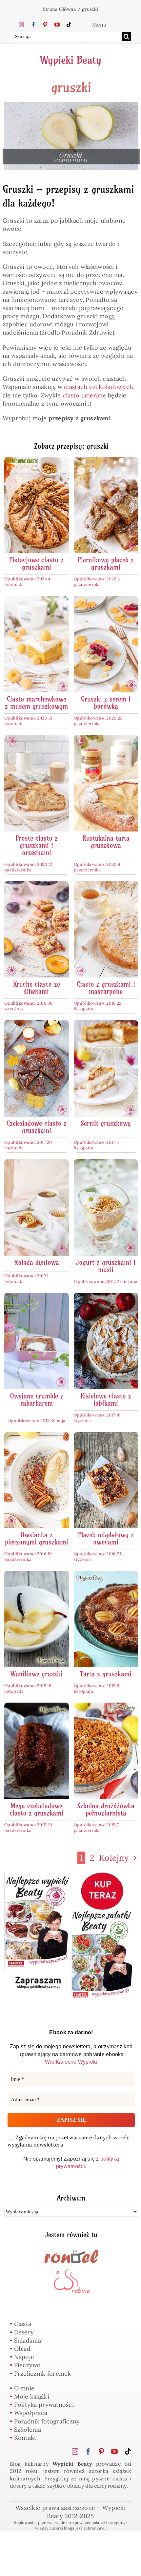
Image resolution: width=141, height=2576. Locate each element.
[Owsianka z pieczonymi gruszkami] (37, 1436)
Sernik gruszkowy (106, 1123)
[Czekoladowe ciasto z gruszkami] (37, 1024)
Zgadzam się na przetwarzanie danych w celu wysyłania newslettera (69, 2141)
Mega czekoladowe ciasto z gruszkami (36, 1809)
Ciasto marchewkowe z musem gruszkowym (36, 703)
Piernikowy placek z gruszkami (106, 564)
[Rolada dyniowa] (37, 1163)
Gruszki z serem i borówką (106, 703)
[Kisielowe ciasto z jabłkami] (106, 1297)
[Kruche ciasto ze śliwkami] (37, 885)
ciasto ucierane (84, 395)
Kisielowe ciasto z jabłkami (106, 1400)
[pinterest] (45, 25)
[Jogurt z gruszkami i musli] (106, 1163)
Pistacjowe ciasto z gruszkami (36, 564)
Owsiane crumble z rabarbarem (37, 1400)
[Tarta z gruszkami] (106, 1575)
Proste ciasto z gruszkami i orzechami (37, 845)
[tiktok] (69, 25)
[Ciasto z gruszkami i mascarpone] (106, 885)
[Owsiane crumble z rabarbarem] (37, 1297)
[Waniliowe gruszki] (37, 1575)
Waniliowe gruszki (36, 1674)
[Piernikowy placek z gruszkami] (106, 461)
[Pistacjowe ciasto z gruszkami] (37, 461)
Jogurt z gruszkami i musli (106, 1266)
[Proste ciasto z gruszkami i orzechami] (37, 739)
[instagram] (21, 25)
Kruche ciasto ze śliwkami (37, 988)
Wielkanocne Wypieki (71, 2062)
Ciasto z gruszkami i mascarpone (106, 988)
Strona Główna (60, 9)
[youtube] (57, 25)
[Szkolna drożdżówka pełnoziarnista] (106, 1707)
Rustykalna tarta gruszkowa (106, 842)
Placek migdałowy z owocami (106, 1538)
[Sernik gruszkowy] (106, 1024)
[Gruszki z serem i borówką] (106, 600)
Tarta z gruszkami (106, 1674)
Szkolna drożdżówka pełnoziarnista (106, 1809)
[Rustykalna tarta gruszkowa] (106, 739)
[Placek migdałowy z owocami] (106, 1436)
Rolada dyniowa (37, 1262)
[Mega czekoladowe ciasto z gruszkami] (37, 1707)
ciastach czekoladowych (99, 387)
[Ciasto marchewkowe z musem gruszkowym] (37, 600)
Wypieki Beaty (71, 60)
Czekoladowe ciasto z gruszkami (37, 1127)
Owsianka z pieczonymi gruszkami (37, 1538)
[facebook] (33, 25)
